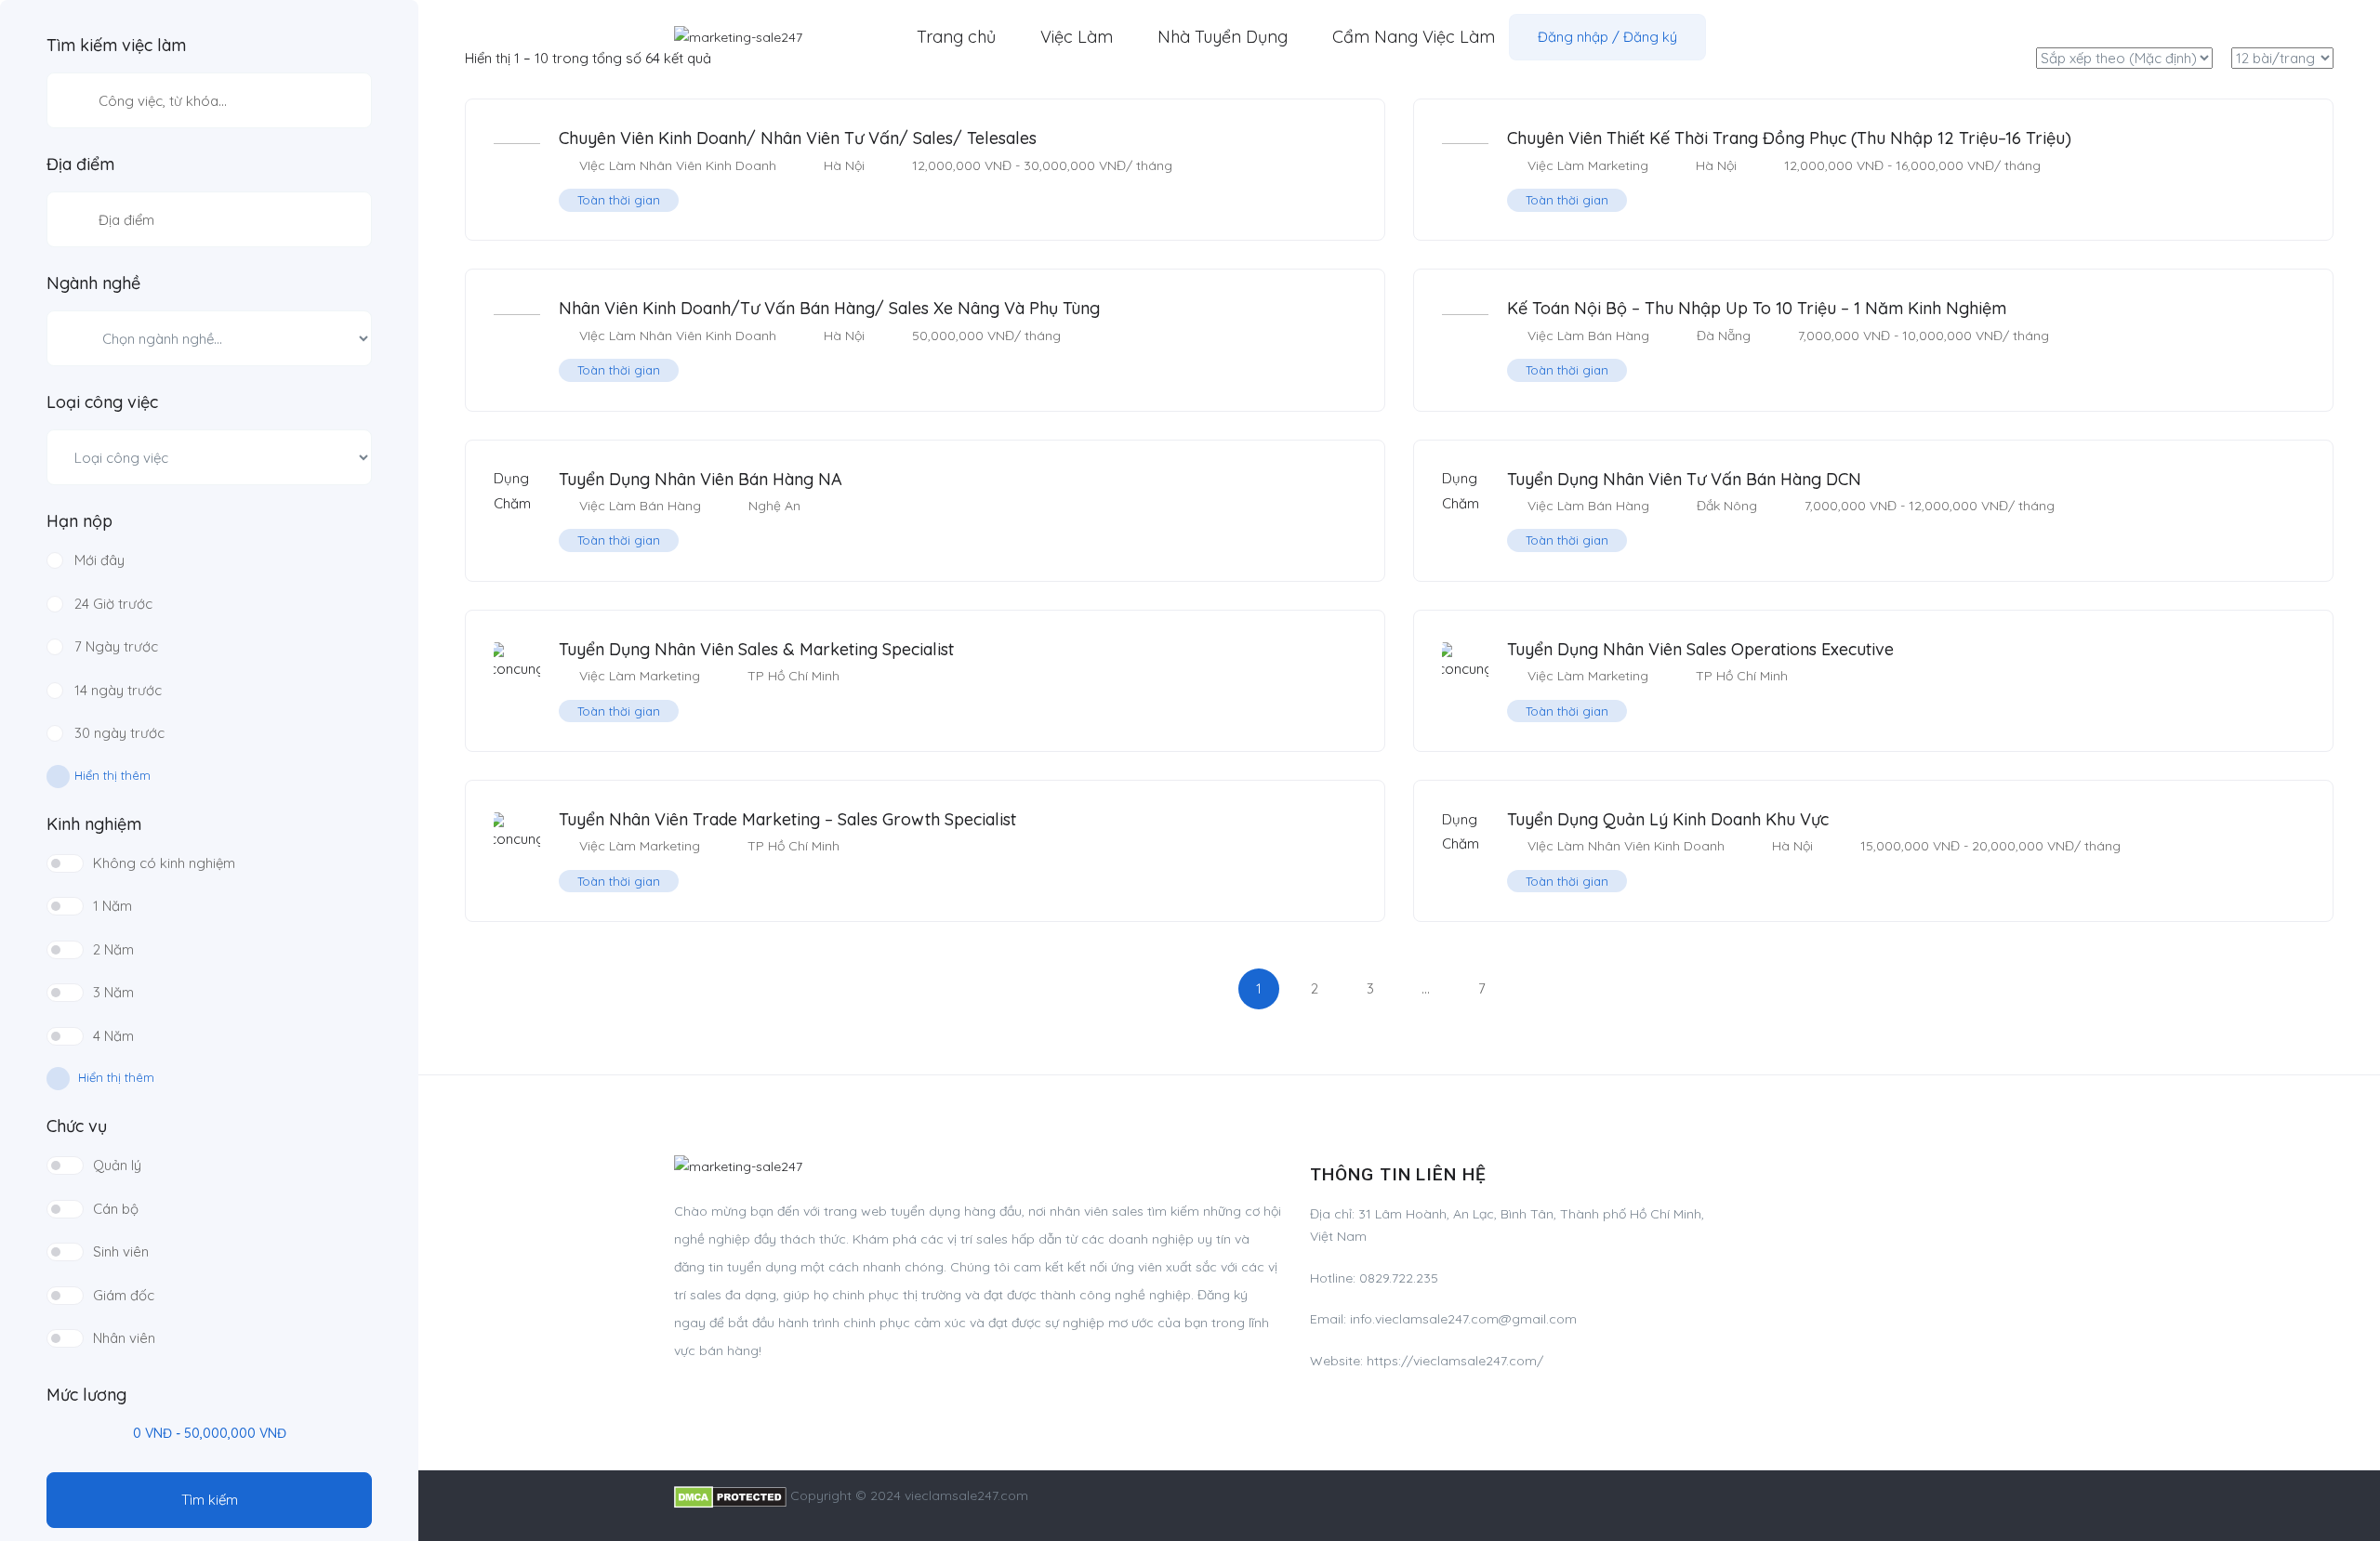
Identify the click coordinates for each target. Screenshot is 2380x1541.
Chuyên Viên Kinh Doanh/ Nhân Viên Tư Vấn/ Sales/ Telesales (798, 138)
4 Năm (113, 1036)
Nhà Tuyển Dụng (1223, 37)
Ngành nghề (93, 283)
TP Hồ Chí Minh (793, 676)
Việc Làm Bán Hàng (1588, 336)
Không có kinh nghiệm (164, 863)
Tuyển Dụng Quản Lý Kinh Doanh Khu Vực (1668, 819)
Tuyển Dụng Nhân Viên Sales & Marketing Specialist (756, 649)
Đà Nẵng (1724, 336)
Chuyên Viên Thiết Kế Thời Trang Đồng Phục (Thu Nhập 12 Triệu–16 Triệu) (1789, 138)
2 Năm (113, 949)
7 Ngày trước (116, 646)
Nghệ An (774, 506)
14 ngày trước (118, 690)
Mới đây (99, 560)
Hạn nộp (79, 521)
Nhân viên (124, 1338)
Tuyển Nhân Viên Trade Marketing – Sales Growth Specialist (787, 819)
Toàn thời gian (619, 200)
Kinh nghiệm (94, 824)
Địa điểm (80, 165)
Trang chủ (956, 37)
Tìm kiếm (210, 1500)
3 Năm (113, 992)
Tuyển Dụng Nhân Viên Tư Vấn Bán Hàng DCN (1684, 479)
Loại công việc (102, 402)
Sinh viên (121, 1251)
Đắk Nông (1727, 506)
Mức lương (86, 1395)
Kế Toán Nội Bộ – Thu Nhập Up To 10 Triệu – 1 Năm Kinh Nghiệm (1757, 308)
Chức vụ (77, 1126)
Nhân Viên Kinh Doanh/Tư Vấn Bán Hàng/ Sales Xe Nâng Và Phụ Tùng (829, 308)
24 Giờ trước (113, 604)
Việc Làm (1077, 37)
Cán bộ (116, 1209)
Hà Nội (844, 165)
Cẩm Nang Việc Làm (1414, 37)
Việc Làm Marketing (1588, 165)
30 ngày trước (119, 733)
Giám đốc (124, 1295)
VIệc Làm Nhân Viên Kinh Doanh (678, 165)
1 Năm (112, 906)
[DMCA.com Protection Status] (730, 1495)
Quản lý (117, 1165)
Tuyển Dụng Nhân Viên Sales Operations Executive (1700, 649)
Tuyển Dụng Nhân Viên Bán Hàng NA (701, 479)
